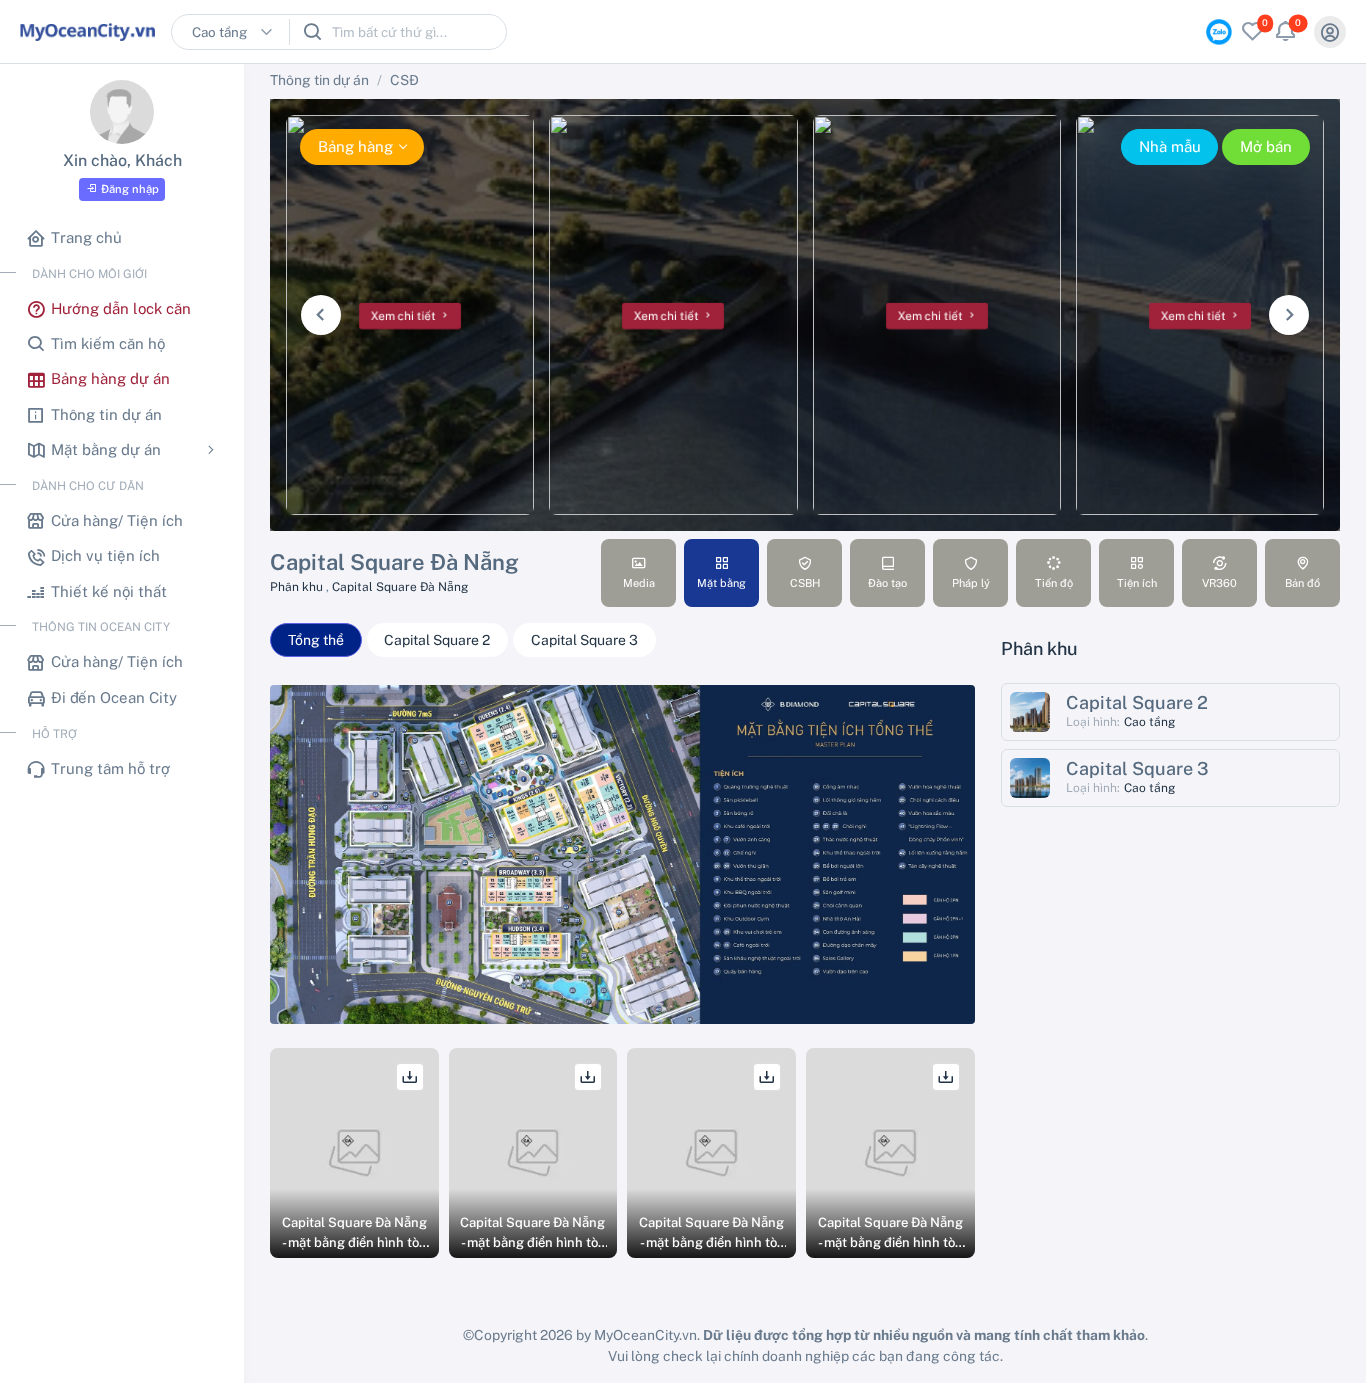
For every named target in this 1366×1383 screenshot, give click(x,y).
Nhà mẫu (1170, 146)
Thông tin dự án (319, 80)
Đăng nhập (130, 189)
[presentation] (321, 315)
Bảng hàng (355, 146)
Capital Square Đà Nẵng (400, 587)
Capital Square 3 (584, 640)
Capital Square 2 (437, 640)
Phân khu (298, 587)
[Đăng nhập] (1330, 32)
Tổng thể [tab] (316, 640)
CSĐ (404, 80)
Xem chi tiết (404, 316)
